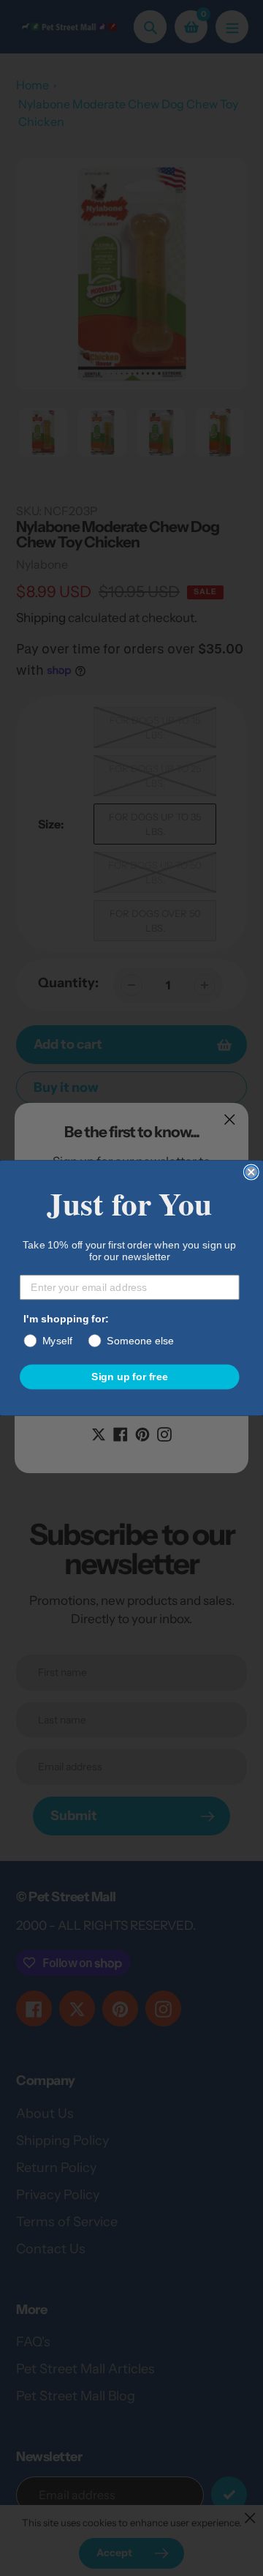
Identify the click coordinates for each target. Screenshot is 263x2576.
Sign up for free (130, 1376)
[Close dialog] (251, 1172)
